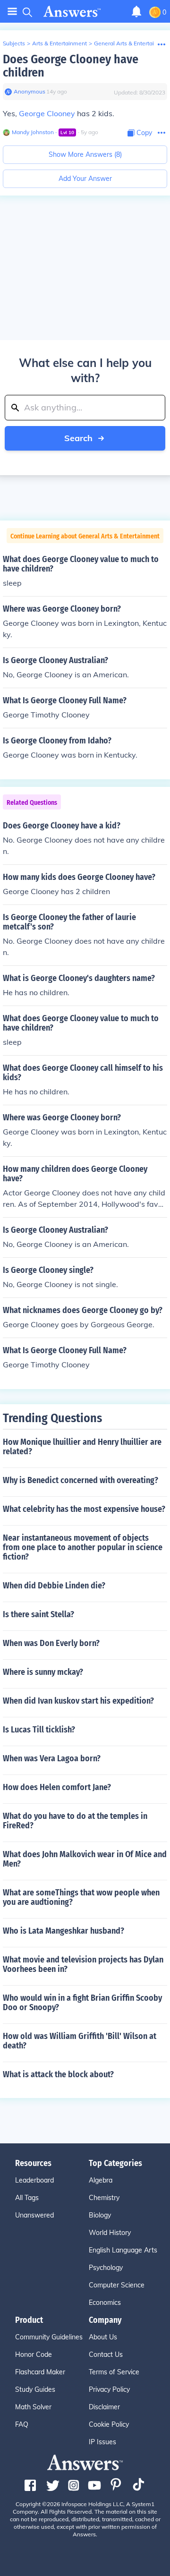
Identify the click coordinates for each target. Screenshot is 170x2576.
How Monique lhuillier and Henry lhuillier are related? (82, 1447)
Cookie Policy (109, 2424)
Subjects (14, 43)
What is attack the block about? (58, 2074)
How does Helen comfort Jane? (57, 1787)
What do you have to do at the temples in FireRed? (75, 1821)
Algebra (101, 2180)
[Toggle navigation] (12, 12)
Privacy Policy (109, 2389)
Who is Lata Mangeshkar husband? (64, 1931)
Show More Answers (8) (85, 154)
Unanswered (34, 2215)
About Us (103, 2337)
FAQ (22, 2424)
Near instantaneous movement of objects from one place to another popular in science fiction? (83, 1547)
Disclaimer (104, 2407)
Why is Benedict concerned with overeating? (81, 1480)
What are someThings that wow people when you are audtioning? (81, 1897)
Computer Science (117, 2285)
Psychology (106, 2268)
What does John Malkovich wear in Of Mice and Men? (85, 1859)
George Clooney (47, 113)
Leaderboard (34, 2180)
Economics (105, 2303)
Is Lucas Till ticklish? (39, 1730)
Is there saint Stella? (38, 1614)
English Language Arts (123, 2250)
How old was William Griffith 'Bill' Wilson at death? (80, 2041)
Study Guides (35, 2389)
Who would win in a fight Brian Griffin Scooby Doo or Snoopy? (82, 2003)
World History (110, 2233)
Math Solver (33, 2407)
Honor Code (34, 2354)
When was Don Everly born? (51, 1643)
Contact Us (106, 2354)
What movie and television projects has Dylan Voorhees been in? (83, 1964)
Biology (100, 2215)
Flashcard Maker (40, 2372)
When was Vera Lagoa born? (52, 1758)
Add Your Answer (85, 179)
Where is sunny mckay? (43, 1672)
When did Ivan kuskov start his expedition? (78, 1701)
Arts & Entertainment (59, 43)
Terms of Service (114, 2372)
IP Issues (102, 2442)
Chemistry (104, 2198)
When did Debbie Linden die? (54, 1586)
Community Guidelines (49, 2337)
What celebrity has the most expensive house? (84, 1509)
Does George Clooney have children (71, 66)
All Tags (27, 2198)
